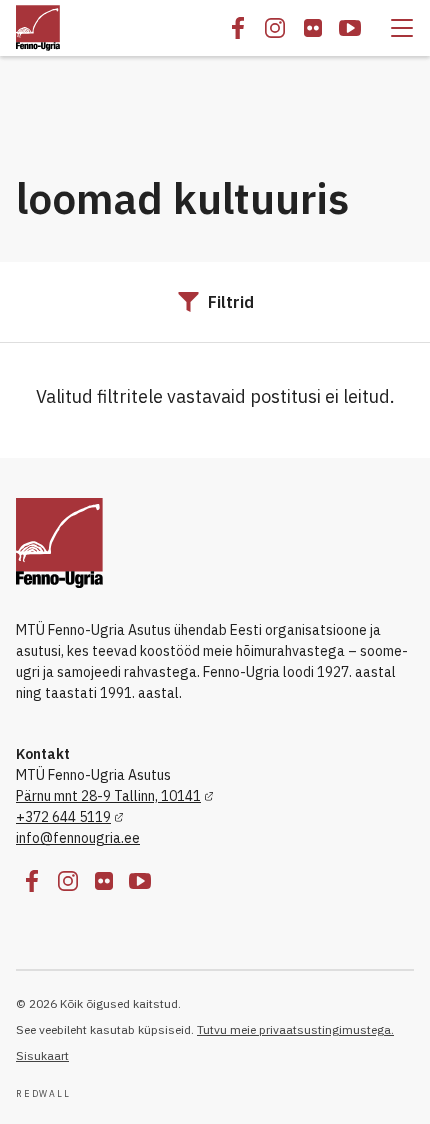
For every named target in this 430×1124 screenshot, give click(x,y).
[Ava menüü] (402, 28)
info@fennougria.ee (78, 838)
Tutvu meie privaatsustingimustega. (295, 1029)
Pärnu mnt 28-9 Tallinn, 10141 (108, 796)
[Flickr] (313, 28)
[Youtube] (350, 28)
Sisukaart (42, 1055)
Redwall (43, 1094)
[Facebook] (238, 28)
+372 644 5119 (63, 817)
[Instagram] (275, 28)
